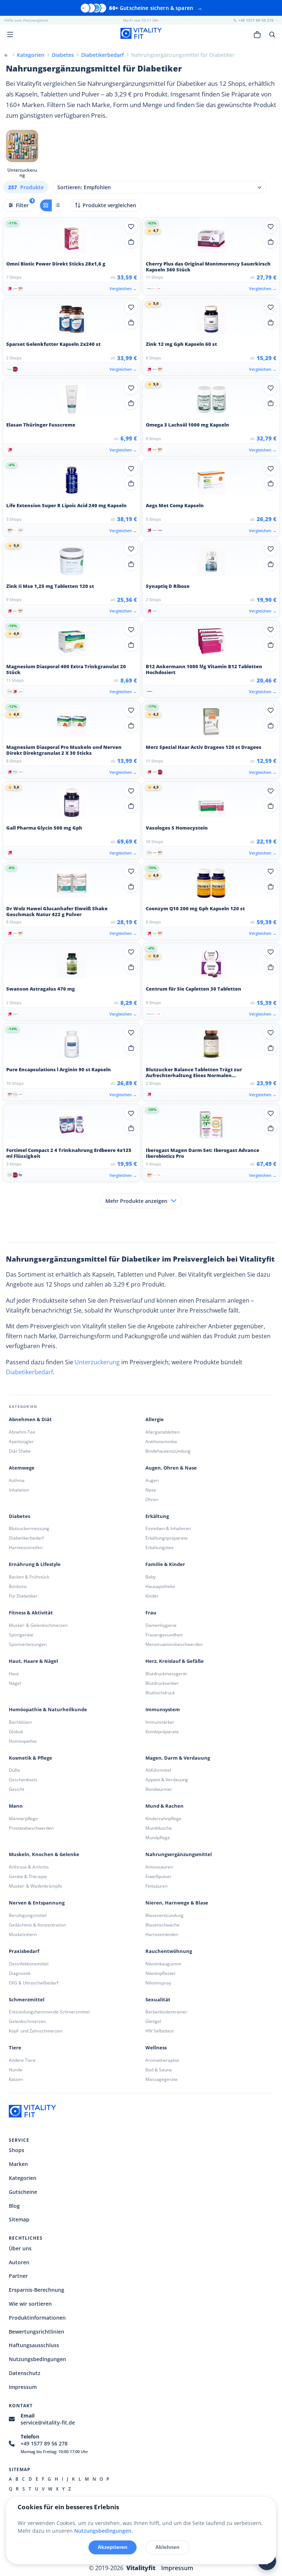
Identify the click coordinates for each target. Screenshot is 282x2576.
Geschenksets (23, 1780)
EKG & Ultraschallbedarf (34, 1983)
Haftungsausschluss (34, 2345)
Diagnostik (20, 1973)
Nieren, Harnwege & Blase (177, 1903)
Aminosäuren (159, 1867)
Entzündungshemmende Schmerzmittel (49, 2012)
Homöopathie (23, 1741)
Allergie (155, 1419)
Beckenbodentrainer (166, 2012)
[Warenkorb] (257, 34)
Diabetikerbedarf (29, 1372)
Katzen (16, 2079)
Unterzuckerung (97, 1362)
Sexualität (158, 2000)
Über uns (20, 2248)
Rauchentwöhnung (169, 1951)
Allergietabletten (162, 1432)
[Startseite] (6, 55)
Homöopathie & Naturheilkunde (48, 1710)
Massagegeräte (162, 2079)
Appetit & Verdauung (167, 1780)
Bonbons (18, 1586)
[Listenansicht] (58, 205)
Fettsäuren (156, 1886)
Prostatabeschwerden (31, 1828)
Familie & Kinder (165, 1564)
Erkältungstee (160, 1547)
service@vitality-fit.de (48, 2423)
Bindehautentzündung (168, 1451)
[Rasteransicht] (46, 205)
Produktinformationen (37, 2318)
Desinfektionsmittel (29, 1964)
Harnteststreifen (26, 1547)
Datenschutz (25, 2373)
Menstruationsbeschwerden (174, 1644)
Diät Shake (20, 1451)
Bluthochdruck (160, 1693)
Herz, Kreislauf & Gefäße (175, 1661)
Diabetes (19, 1516)
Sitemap (19, 2219)
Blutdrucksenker (162, 1683)
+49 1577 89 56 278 (44, 2443)
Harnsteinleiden (162, 1934)
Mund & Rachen (164, 1806)
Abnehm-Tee (22, 1432)
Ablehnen (167, 2547)
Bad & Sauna (159, 2070)
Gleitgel (153, 2021)
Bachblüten (20, 1722)
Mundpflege (158, 1838)
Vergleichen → (123, 288)
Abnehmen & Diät (30, 1419)
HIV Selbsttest (160, 2031)
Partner (18, 2276)
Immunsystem (163, 1710)
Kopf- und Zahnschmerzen (36, 2031)
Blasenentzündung (164, 1915)
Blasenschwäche (162, 1925)
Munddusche (159, 1828)
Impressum (23, 2387)
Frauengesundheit (164, 1635)
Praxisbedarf (24, 1951)
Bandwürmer (159, 1789)
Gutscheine (23, 2192)
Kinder (152, 1596)
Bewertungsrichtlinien (37, 2332)
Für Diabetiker (23, 1596)
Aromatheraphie (162, 2060)
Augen (152, 1480)
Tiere (15, 2048)
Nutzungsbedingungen (37, 2359)
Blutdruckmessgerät (166, 1674)
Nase (151, 1490)
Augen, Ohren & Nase (171, 1468)
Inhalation (19, 1490)
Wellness (156, 2048)
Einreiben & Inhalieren (168, 1528)
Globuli (16, 1732)
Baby (151, 1577)
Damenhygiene (161, 1625)
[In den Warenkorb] (131, 242)
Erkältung (157, 1516)
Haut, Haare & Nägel (33, 1661)
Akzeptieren (113, 2547)
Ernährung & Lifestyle (35, 1564)
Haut (14, 1674)
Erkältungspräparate (167, 1538)
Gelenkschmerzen (27, 2021)
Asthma (17, 1480)
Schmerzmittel (27, 2000)
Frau (151, 1613)
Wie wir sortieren (30, 2304)
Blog (14, 2206)
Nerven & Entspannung (37, 1903)
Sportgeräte (21, 1635)
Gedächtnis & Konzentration (37, 1925)
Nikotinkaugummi (163, 1964)
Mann (16, 1806)
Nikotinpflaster (160, 1973)
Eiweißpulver (158, 1876)
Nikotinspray (158, 1983)
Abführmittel (158, 1770)
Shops (17, 2150)
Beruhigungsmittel (28, 1915)
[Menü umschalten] (10, 34)
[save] (131, 227)
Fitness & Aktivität (31, 1613)
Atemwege (22, 1468)
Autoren (19, 2262)
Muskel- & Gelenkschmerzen (38, 1625)
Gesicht (17, 1789)
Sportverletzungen (28, 1644)
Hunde (16, 2070)
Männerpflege (23, 1818)
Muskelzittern (23, 1934)
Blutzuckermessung (29, 1528)
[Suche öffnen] (272, 34)
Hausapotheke (160, 1586)
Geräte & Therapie (28, 1876)
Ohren (152, 1499)
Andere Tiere (22, 2060)
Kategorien (23, 2178)
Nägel (15, 1683)
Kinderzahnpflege (163, 1818)
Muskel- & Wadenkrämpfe (35, 1886)
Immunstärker (160, 1722)
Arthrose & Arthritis (29, 1867)
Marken (18, 2164)
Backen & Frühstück (29, 1577)
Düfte (15, 1770)
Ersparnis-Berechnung (37, 2290)
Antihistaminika (161, 1441)
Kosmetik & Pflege (30, 1758)
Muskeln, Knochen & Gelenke (44, 1854)
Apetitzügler (21, 1441)
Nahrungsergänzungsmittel (179, 1854)
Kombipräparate (162, 1732)
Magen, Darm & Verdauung (178, 1758)
